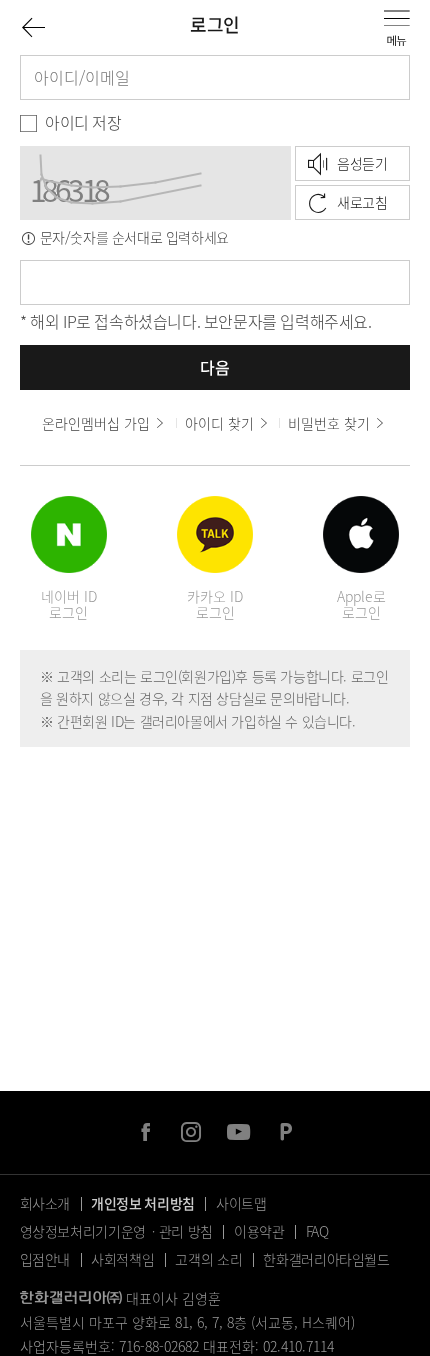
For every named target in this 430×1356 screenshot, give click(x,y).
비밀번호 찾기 (329, 423)
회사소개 (45, 1203)
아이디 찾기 (219, 423)
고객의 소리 (208, 1259)
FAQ (317, 1231)
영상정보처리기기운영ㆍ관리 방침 (116, 1231)
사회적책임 (122, 1259)
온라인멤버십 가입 (96, 423)
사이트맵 (241, 1203)
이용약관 (259, 1231)
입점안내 (45, 1259)
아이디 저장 (83, 122)
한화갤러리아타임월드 (326, 1259)
